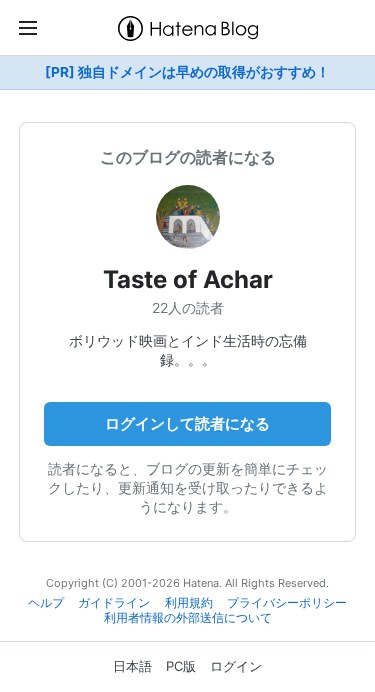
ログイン (236, 666)
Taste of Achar (188, 279)
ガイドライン (114, 603)
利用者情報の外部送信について (188, 618)
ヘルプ (46, 603)
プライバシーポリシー (287, 603)
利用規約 (189, 603)
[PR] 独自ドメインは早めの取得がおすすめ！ (187, 72)
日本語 (132, 666)
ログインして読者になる (187, 423)
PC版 (181, 666)
